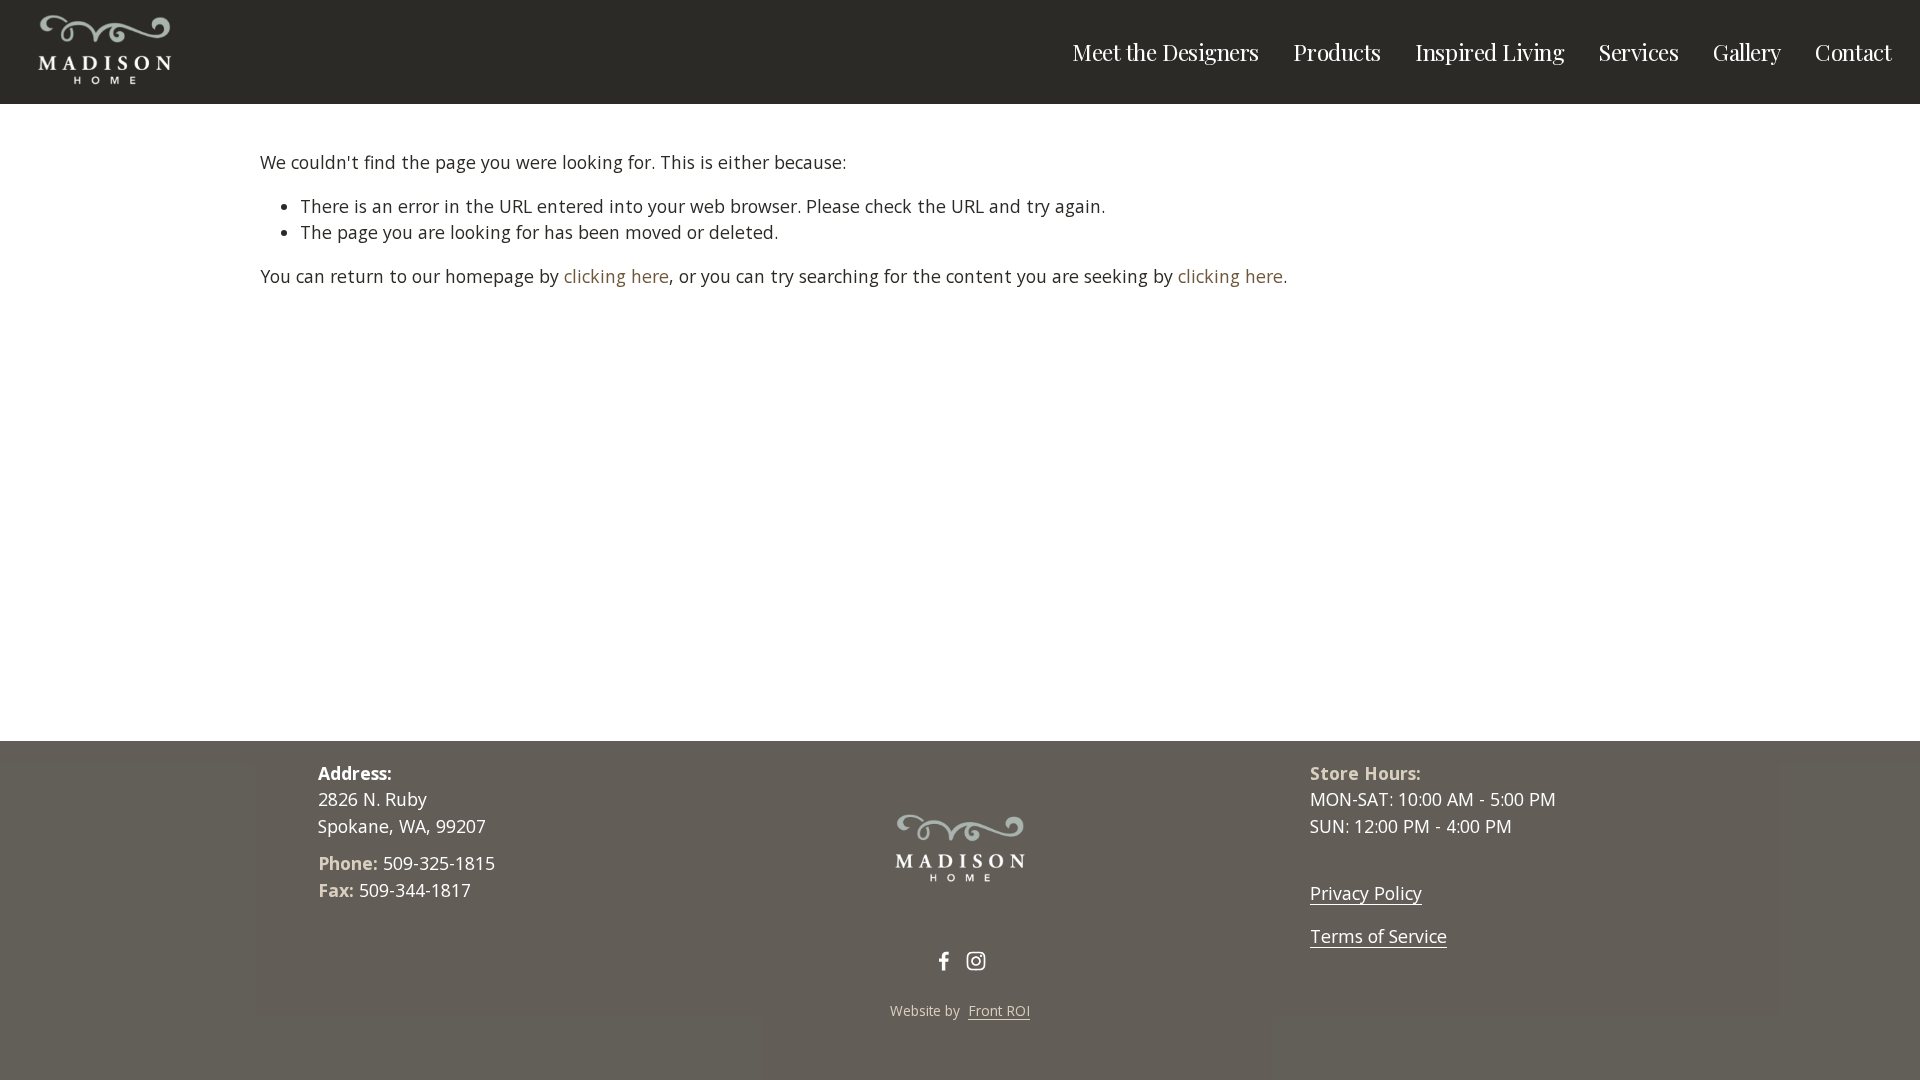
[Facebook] (944, 961)
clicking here (616, 276)
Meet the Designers (1165, 51)
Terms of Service (1378, 936)
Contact (1853, 51)
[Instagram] (976, 961)
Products (1336, 51)
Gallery (1747, 51)
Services (1638, 51)
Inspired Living (1489, 51)
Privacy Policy (1366, 893)
